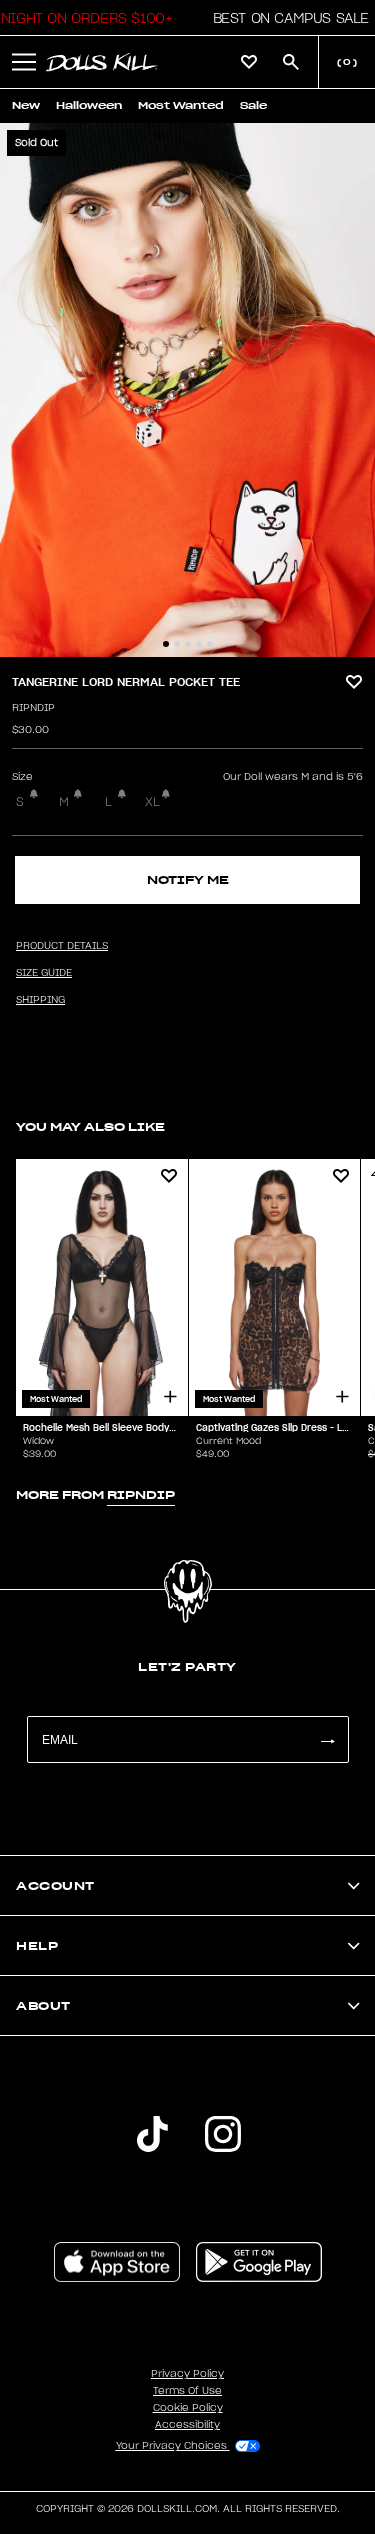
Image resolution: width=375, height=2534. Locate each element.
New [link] (26, 105)
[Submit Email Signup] (327, 1739)
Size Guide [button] (44, 973)
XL (152, 802)
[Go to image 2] (177, 644)
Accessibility (187, 2425)
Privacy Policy (187, 2374)
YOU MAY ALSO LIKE (90, 1126)
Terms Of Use (187, 2391)
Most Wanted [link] (181, 105)
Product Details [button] (62, 946)
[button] (285, 18)
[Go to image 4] (199, 644)
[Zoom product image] (187, 390)
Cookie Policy (188, 2408)
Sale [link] (253, 105)
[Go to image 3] (188, 644)
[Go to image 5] (210, 644)
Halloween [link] (89, 105)
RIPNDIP (33, 708)
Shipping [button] (40, 1000)
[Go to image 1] (166, 644)
